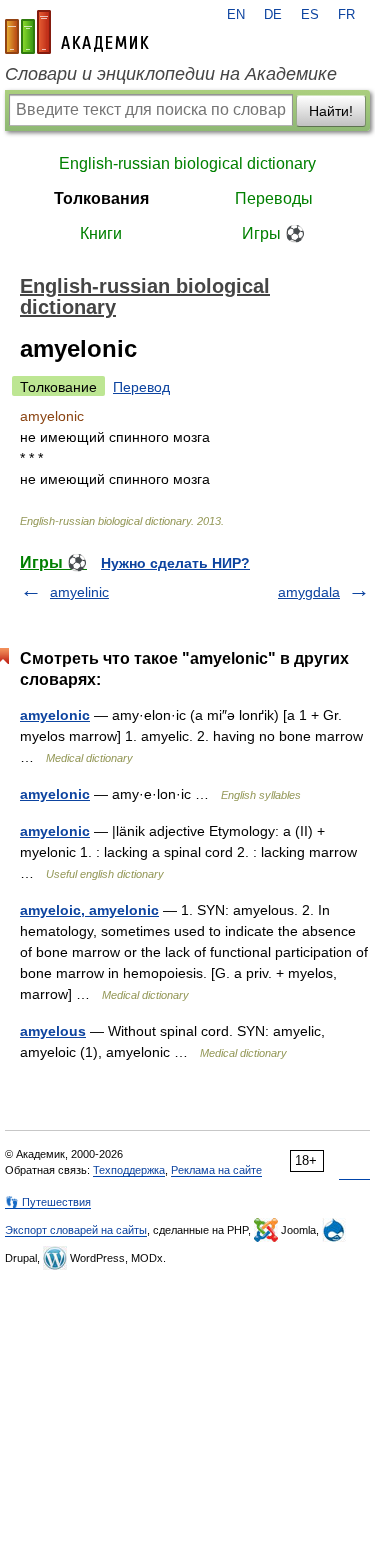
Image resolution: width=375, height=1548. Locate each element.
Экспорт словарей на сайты (76, 1230)
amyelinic (79, 592)
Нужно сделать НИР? (175, 563)
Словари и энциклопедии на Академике (171, 74)
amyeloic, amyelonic (89, 910)
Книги (101, 233)
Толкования (101, 198)
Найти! (331, 111)
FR (346, 15)
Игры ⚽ (273, 233)
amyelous (53, 1031)
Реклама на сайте (216, 1170)
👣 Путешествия (48, 1202)
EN (236, 15)
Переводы (274, 198)
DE (273, 15)
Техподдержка (129, 1170)
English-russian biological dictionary (187, 163)
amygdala (309, 592)
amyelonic (55, 715)
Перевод (141, 387)
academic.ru (77, 32)
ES (310, 15)
